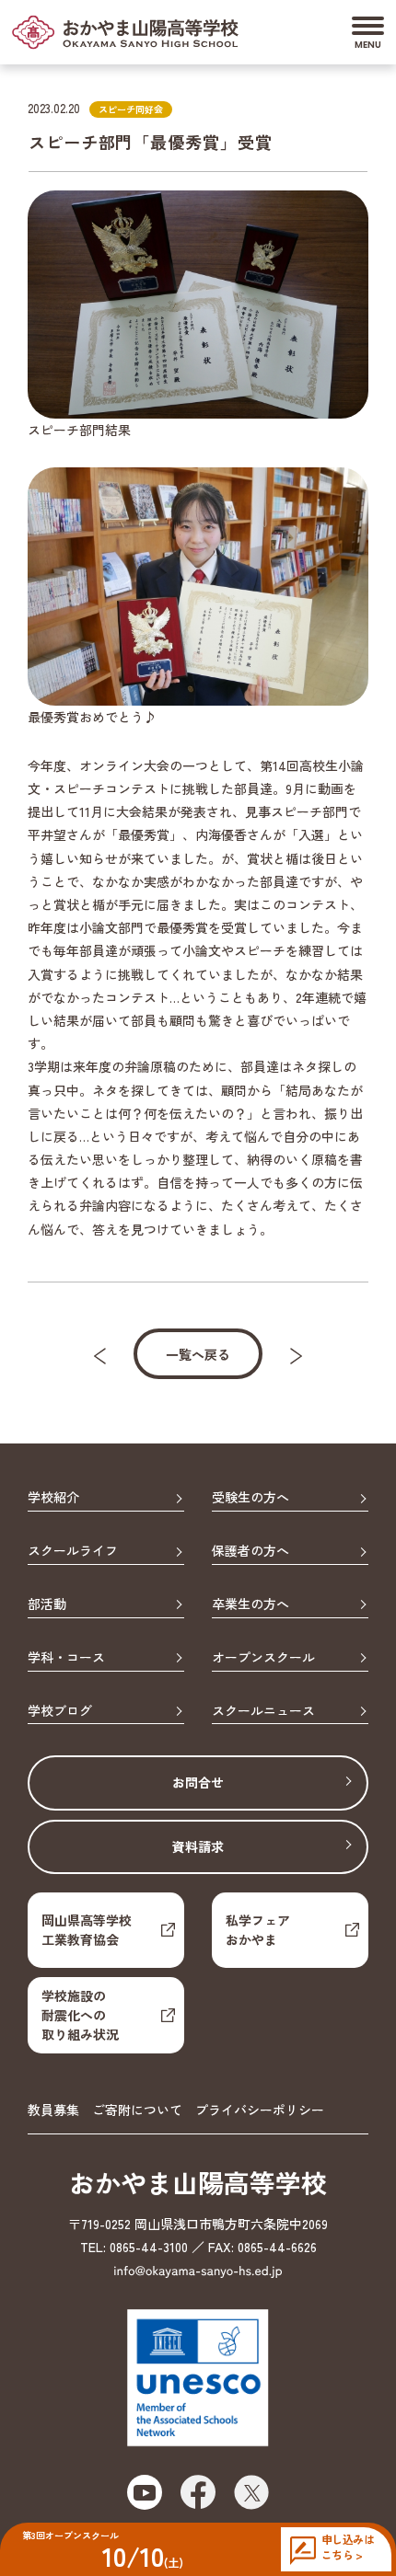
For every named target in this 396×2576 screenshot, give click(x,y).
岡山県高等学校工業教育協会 (87, 1930)
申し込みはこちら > (348, 2547)
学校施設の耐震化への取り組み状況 (80, 2015)
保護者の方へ (250, 1551)
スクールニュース (263, 1711)
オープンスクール (263, 1658)
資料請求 (198, 1846)
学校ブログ (60, 1711)
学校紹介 (53, 1498)
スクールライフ (73, 1551)
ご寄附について (137, 2110)
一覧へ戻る (198, 1354)
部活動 (47, 1604)
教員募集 (53, 2110)
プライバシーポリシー (260, 2110)
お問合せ (198, 1782)
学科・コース (66, 1658)
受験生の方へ (250, 1498)
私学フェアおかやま (258, 1930)
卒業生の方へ (250, 1604)
